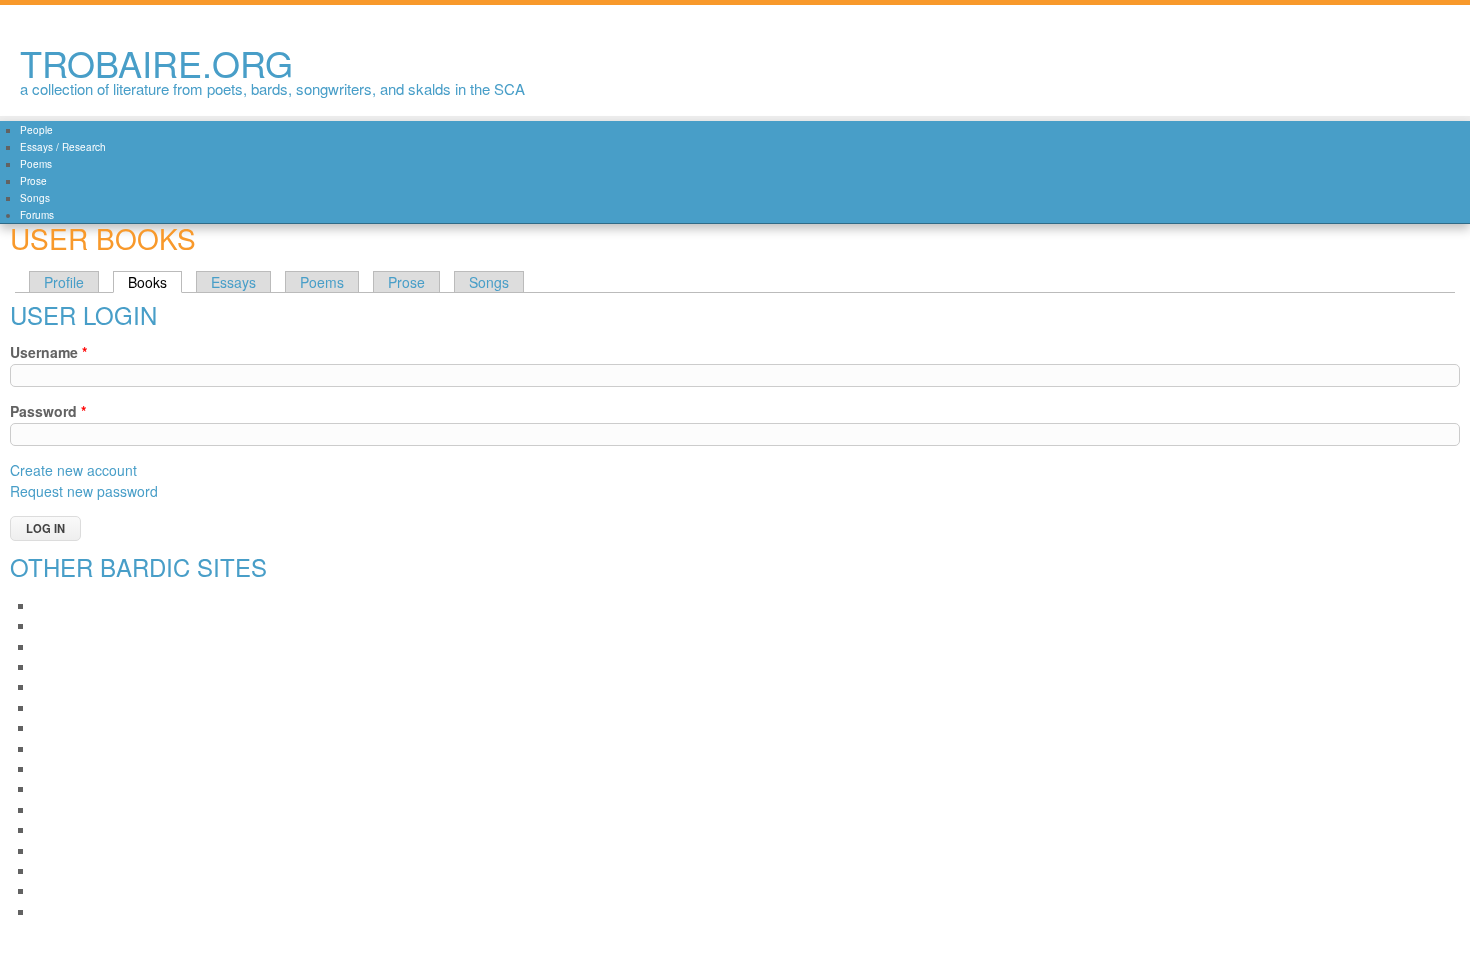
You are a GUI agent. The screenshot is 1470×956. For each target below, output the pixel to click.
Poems (36, 164)
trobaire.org (156, 62)
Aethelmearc (68, 605)
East (46, 788)
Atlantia (54, 707)
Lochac (54, 809)
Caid (47, 727)
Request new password (84, 491)
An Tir (50, 625)
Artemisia (59, 666)
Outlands (58, 870)
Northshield (65, 850)
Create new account (73, 470)
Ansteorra (60, 646)
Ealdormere (66, 768)
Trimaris (55, 890)
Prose (33, 181)
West (47, 911)
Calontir (55, 748)
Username (48, 352)
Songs (35, 198)
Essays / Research (63, 147)
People (36, 130)
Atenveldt (59, 686)
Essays (233, 282)
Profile (64, 282)
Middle (52, 829)
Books (155, 282)
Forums (37, 215)
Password (48, 411)
